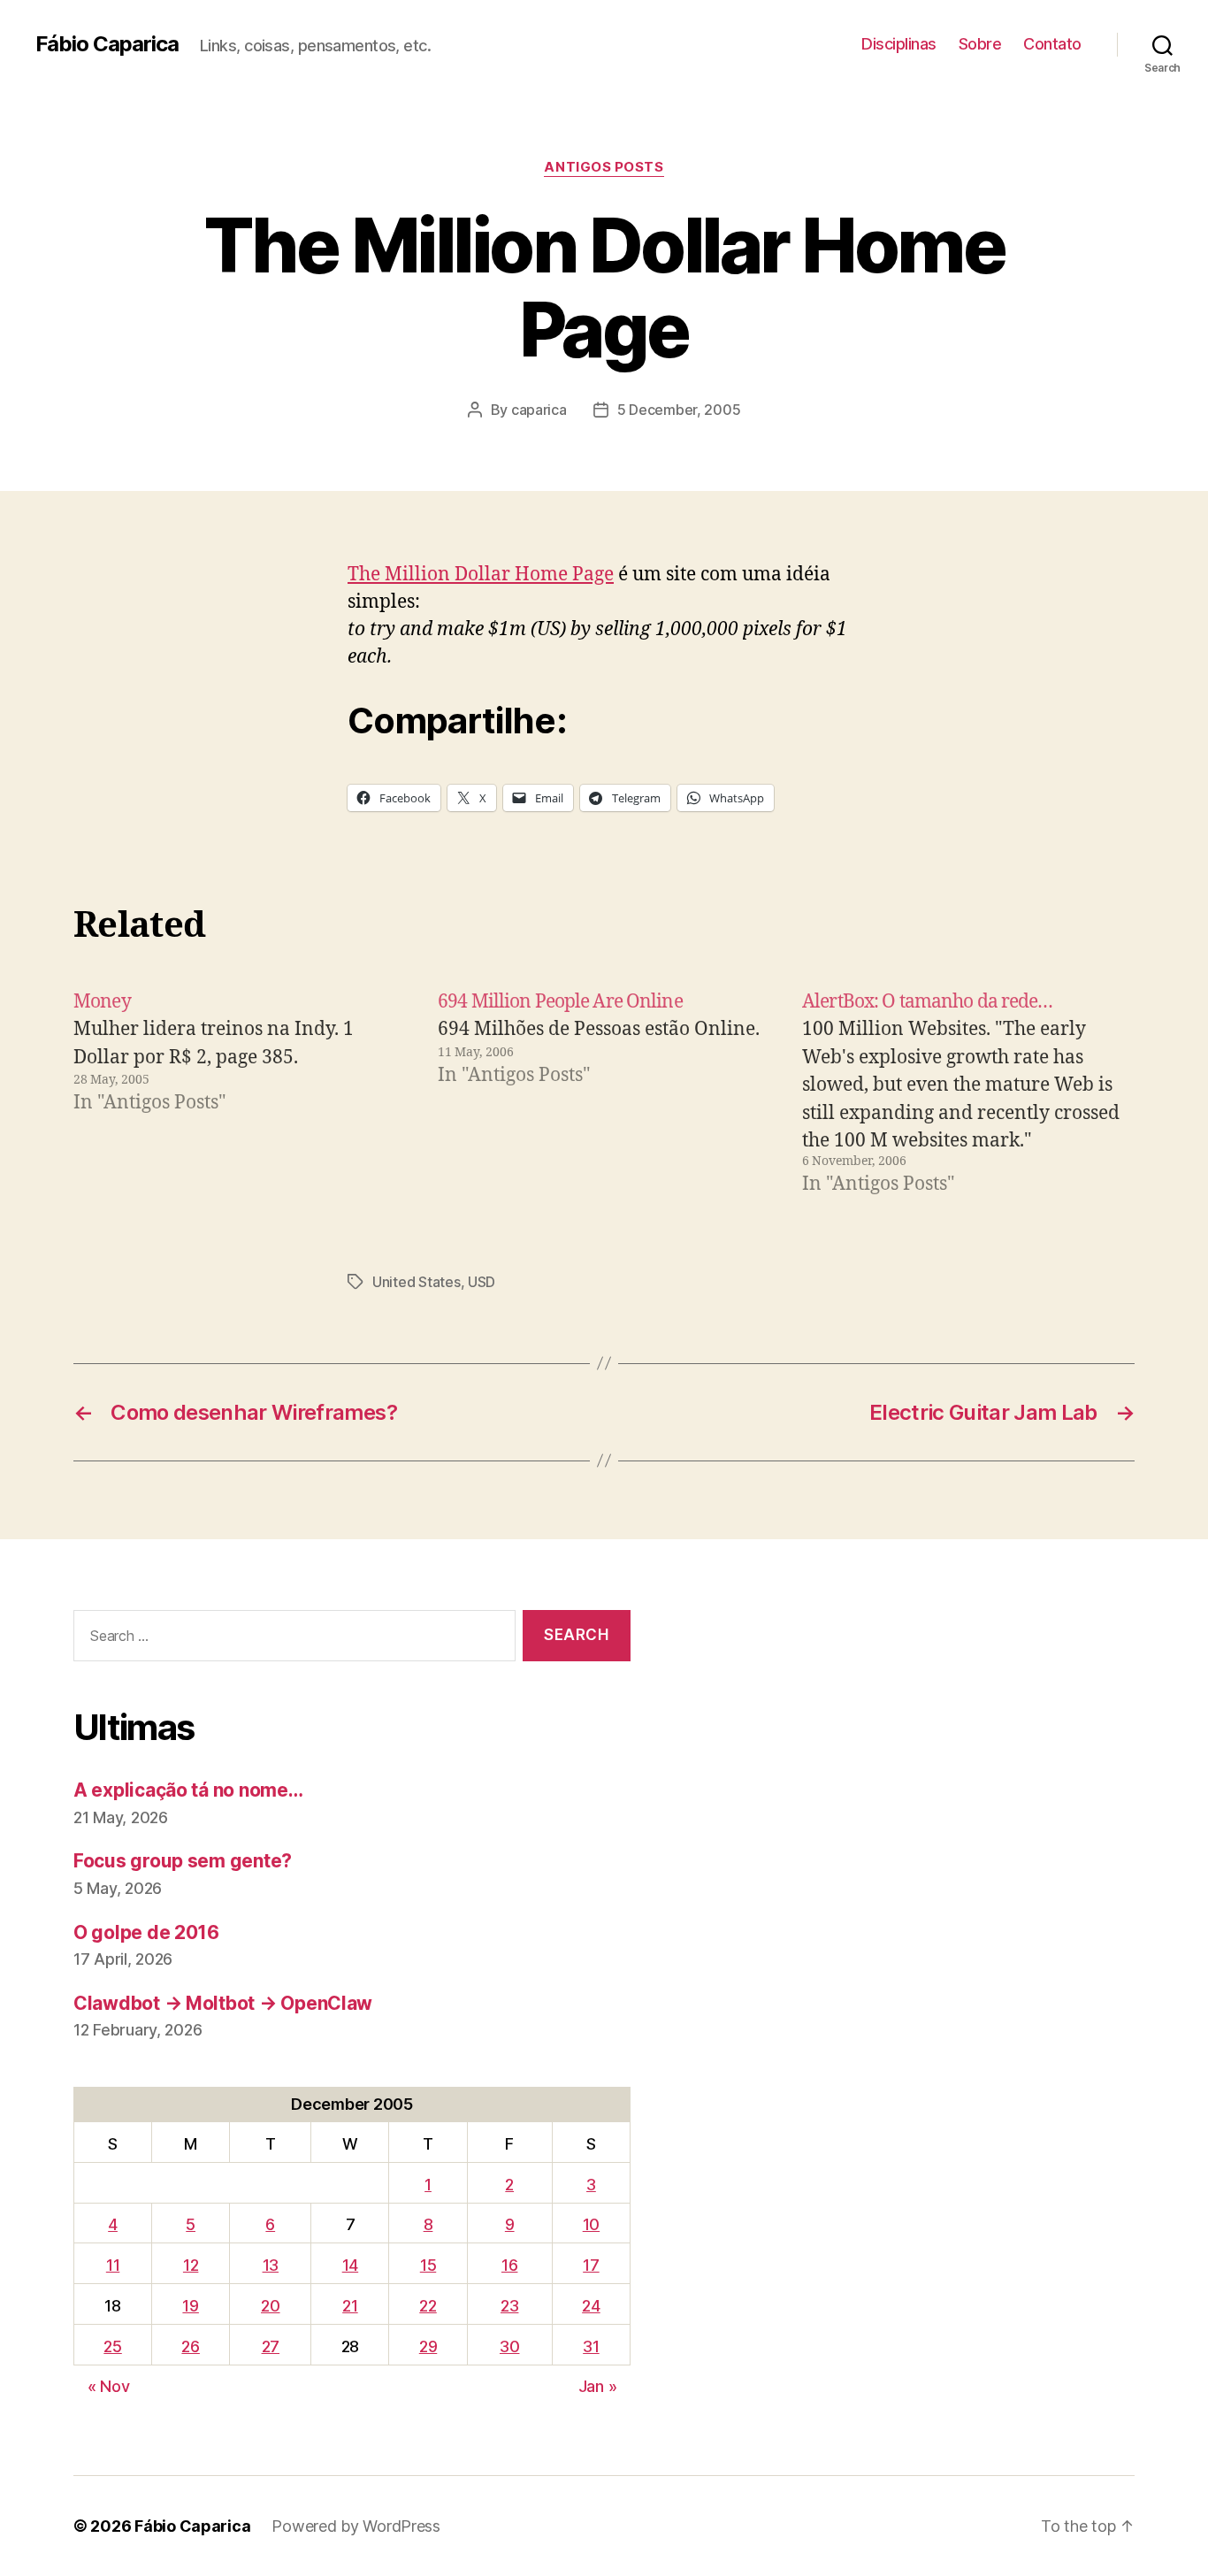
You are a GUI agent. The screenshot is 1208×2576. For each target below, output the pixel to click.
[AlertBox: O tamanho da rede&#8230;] (968, 1093)
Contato (1052, 44)
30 (509, 2346)
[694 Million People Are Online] (604, 1093)
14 (350, 2265)
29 (428, 2346)
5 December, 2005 (679, 410)
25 (112, 2346)
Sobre (980, 44)
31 (591, 2346)
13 (271, 2265)
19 (190, 2306)
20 (270, 2306)
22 (428, 2306)
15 (428, 2265)
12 (191, 2265)
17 (591, 2265)
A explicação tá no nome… (188, 1790)
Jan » (598, 2386)
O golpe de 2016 (146, 1932)
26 (190, 2346)
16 (509, 2265)
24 (591, 2306)
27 (271, 2346)
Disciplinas (899, 44)
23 (509, 2306)
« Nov (109, 2386)
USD (482, 1282)
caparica (539, 410)
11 (113, 2265)
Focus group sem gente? (183, 1861)
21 (350, 2306)
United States (417, 1282)
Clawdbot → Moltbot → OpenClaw (223, 2003)
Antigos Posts (604, 167)
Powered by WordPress (356, 2526)
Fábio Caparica (107, 44)
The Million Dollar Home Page (481, 575)
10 (591, 2224)
